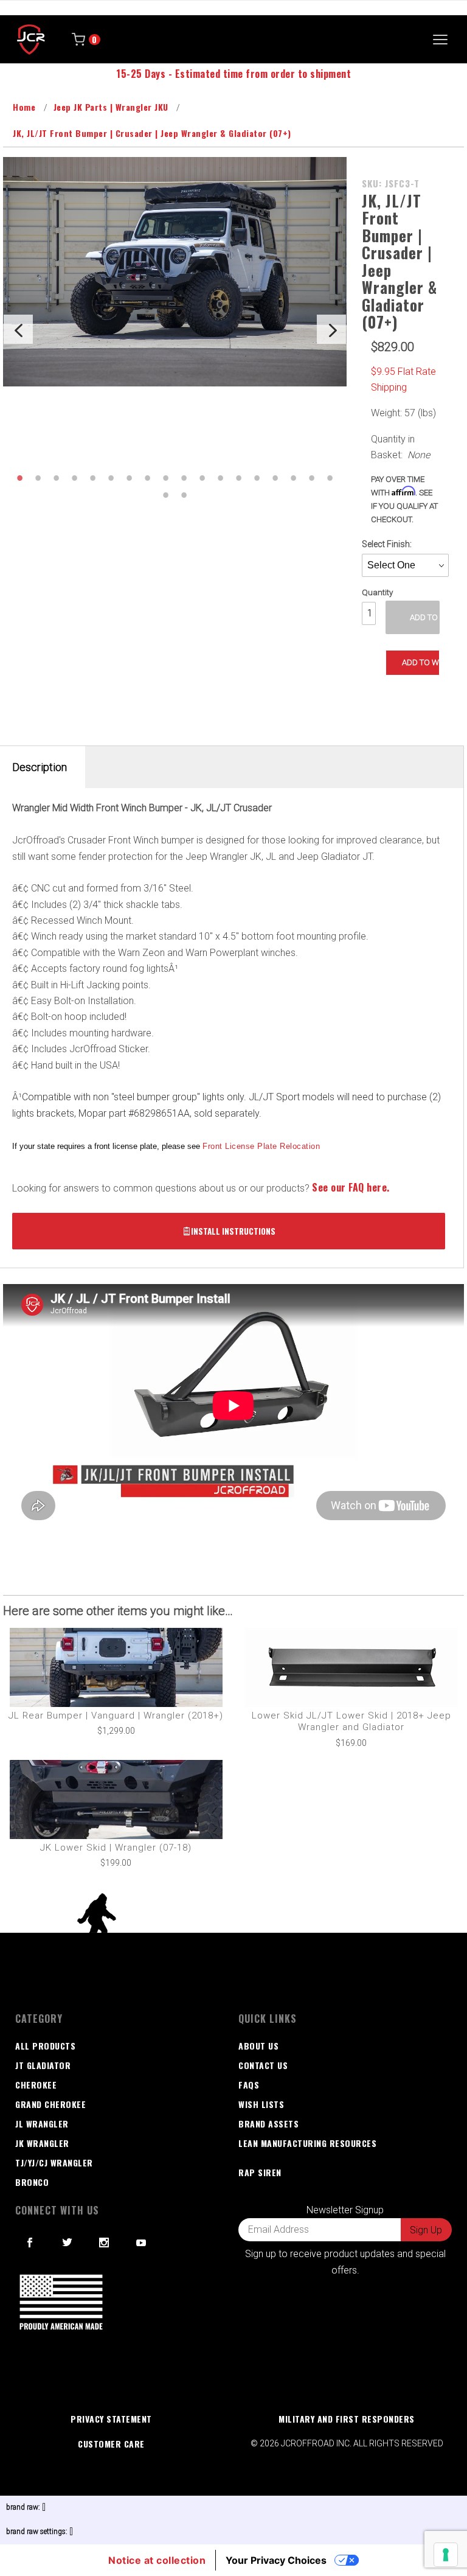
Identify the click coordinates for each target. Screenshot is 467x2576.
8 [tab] (147, 478)
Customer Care (111, 2444)
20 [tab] (184, 495)
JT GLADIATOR (43, 2065)
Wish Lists (261, 2104)
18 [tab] (330, 478)
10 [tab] (184, 478)
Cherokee (36, 2085)
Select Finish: (387, 544)
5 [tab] (92, 478)
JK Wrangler (42, 2143)
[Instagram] (104, 2243)
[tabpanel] (175, 272)
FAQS (249, 2085)
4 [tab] (74, 478)
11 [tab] (202, 478)
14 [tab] (257, 478)
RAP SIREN (260, 2172)
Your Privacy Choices (276, 2560)
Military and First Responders (347, 2419)
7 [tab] (129, 478)
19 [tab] (165, 495)
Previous (18, 329)
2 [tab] (38, 478)
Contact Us (263, 2065)
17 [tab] (311, 478)
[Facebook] (30, 2243)
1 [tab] (19, 478)
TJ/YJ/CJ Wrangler (54, 2162)
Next (331, 329)
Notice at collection (157, 2560)
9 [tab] (165, 478)
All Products (45, 2046)
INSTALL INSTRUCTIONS (233, 1231)
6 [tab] (111, 478)
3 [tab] (56, 478)
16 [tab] (293, 478)
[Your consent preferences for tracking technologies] (446, 2555)
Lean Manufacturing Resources (307, 2143)
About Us (258, 2046)
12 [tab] (220, 478)
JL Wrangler (42, 2124)
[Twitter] (67, 2243)
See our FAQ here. (351, 1187)
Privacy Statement (111, 2419)
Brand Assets (268, 2124)
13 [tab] (238, 478)
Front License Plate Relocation (261, 1146)
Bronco (32, 2182)
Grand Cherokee (50, 2104)
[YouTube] (142, 2243)
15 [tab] (275, 478)
